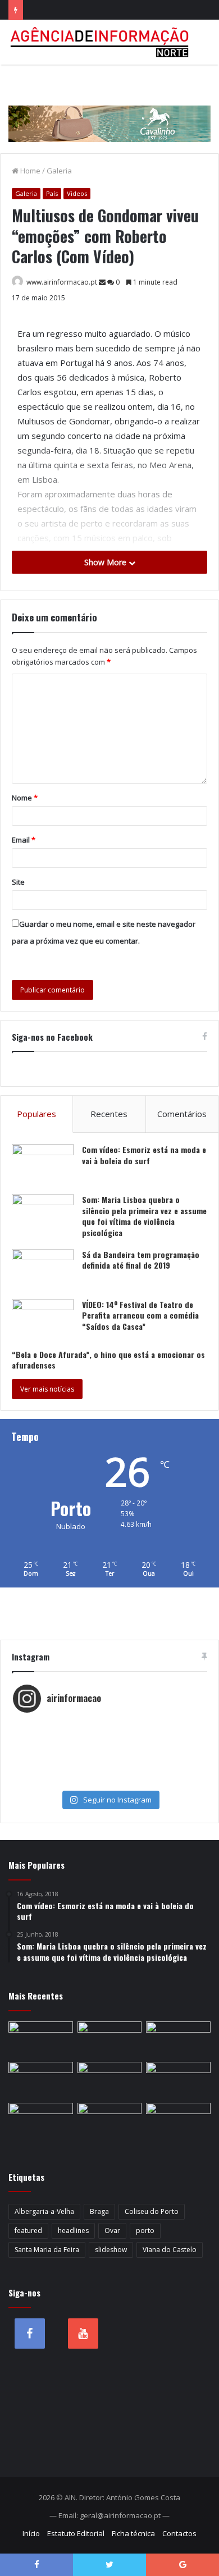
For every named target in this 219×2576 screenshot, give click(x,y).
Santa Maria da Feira (47, 2250)
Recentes (109, 1114)
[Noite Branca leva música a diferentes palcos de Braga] (178, 2040)
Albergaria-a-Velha (44, 2211)
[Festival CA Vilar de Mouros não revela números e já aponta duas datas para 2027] (110, 2040)
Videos (77, 193)
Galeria (59, 171)
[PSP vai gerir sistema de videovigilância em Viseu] (41, 2040)
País (52, 193)
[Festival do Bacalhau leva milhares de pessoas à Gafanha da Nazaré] (178, 2121)
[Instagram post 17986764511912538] (109, 1747)
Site (18, 882)
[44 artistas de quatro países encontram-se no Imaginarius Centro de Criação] (41, 2080)
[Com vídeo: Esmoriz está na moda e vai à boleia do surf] (43, 1165)
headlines (73, 2230)
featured (28, 2230)
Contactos (179, 2533)
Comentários (182, 1114)
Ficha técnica (133, 2533)
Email (24, 840)
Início (31, 2533)
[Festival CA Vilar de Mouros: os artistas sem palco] (110, 2080)
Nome (25, 798)
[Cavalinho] (109, 108)
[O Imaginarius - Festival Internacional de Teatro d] (109, 1725)
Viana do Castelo (170, 2250)
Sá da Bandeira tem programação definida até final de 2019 (141, 1260)
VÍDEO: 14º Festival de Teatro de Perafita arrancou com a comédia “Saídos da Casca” (140, 1315)
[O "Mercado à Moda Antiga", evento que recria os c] (109, 1781)
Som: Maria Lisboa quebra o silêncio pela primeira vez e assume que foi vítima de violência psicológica (144, 1216)
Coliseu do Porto (152, 2211)
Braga (99, 2211)
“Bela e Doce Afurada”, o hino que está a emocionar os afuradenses (108, 1360)
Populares (36, 1114)
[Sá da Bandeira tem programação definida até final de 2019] (43, 1270)
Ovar (112, 2230)
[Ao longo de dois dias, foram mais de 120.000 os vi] (109, 1770)
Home (29, 171)
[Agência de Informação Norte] (101, 42)
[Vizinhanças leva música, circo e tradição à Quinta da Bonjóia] (41, 2121)
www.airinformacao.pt (62, 282)
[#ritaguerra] (109, 1759)
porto (145, 2230)
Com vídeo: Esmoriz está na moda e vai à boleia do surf (144, 1155)
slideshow (111, 2250)
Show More (106, 562)
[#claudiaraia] (109, 1736)
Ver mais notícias (47, 1389)
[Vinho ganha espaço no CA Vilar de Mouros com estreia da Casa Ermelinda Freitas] (178, 2080)
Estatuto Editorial (76, 2533)
